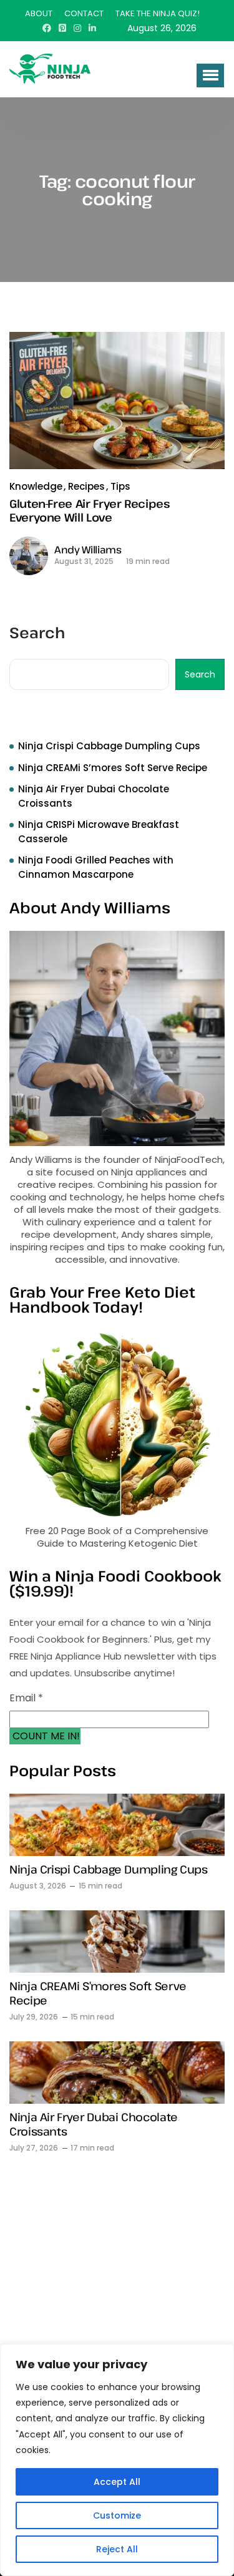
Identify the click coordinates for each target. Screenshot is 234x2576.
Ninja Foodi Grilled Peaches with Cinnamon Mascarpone (96, 867)
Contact (84, 13)
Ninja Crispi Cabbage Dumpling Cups (109, 746)
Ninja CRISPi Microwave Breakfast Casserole (99, 832)
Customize (117, 2515)
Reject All (117, 2549)
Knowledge (36, 486)
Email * (26, 1698)
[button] (210, 75)
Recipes (86, 486)
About (39, 13)
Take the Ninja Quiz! (158, 13)
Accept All (117, 2482)
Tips (120, 486)
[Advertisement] (117, 2289)
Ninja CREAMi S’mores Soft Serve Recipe (113, 768)
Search (37, 634)
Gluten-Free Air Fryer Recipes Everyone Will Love (90, 510)
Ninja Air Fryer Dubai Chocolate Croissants (94, 796)
